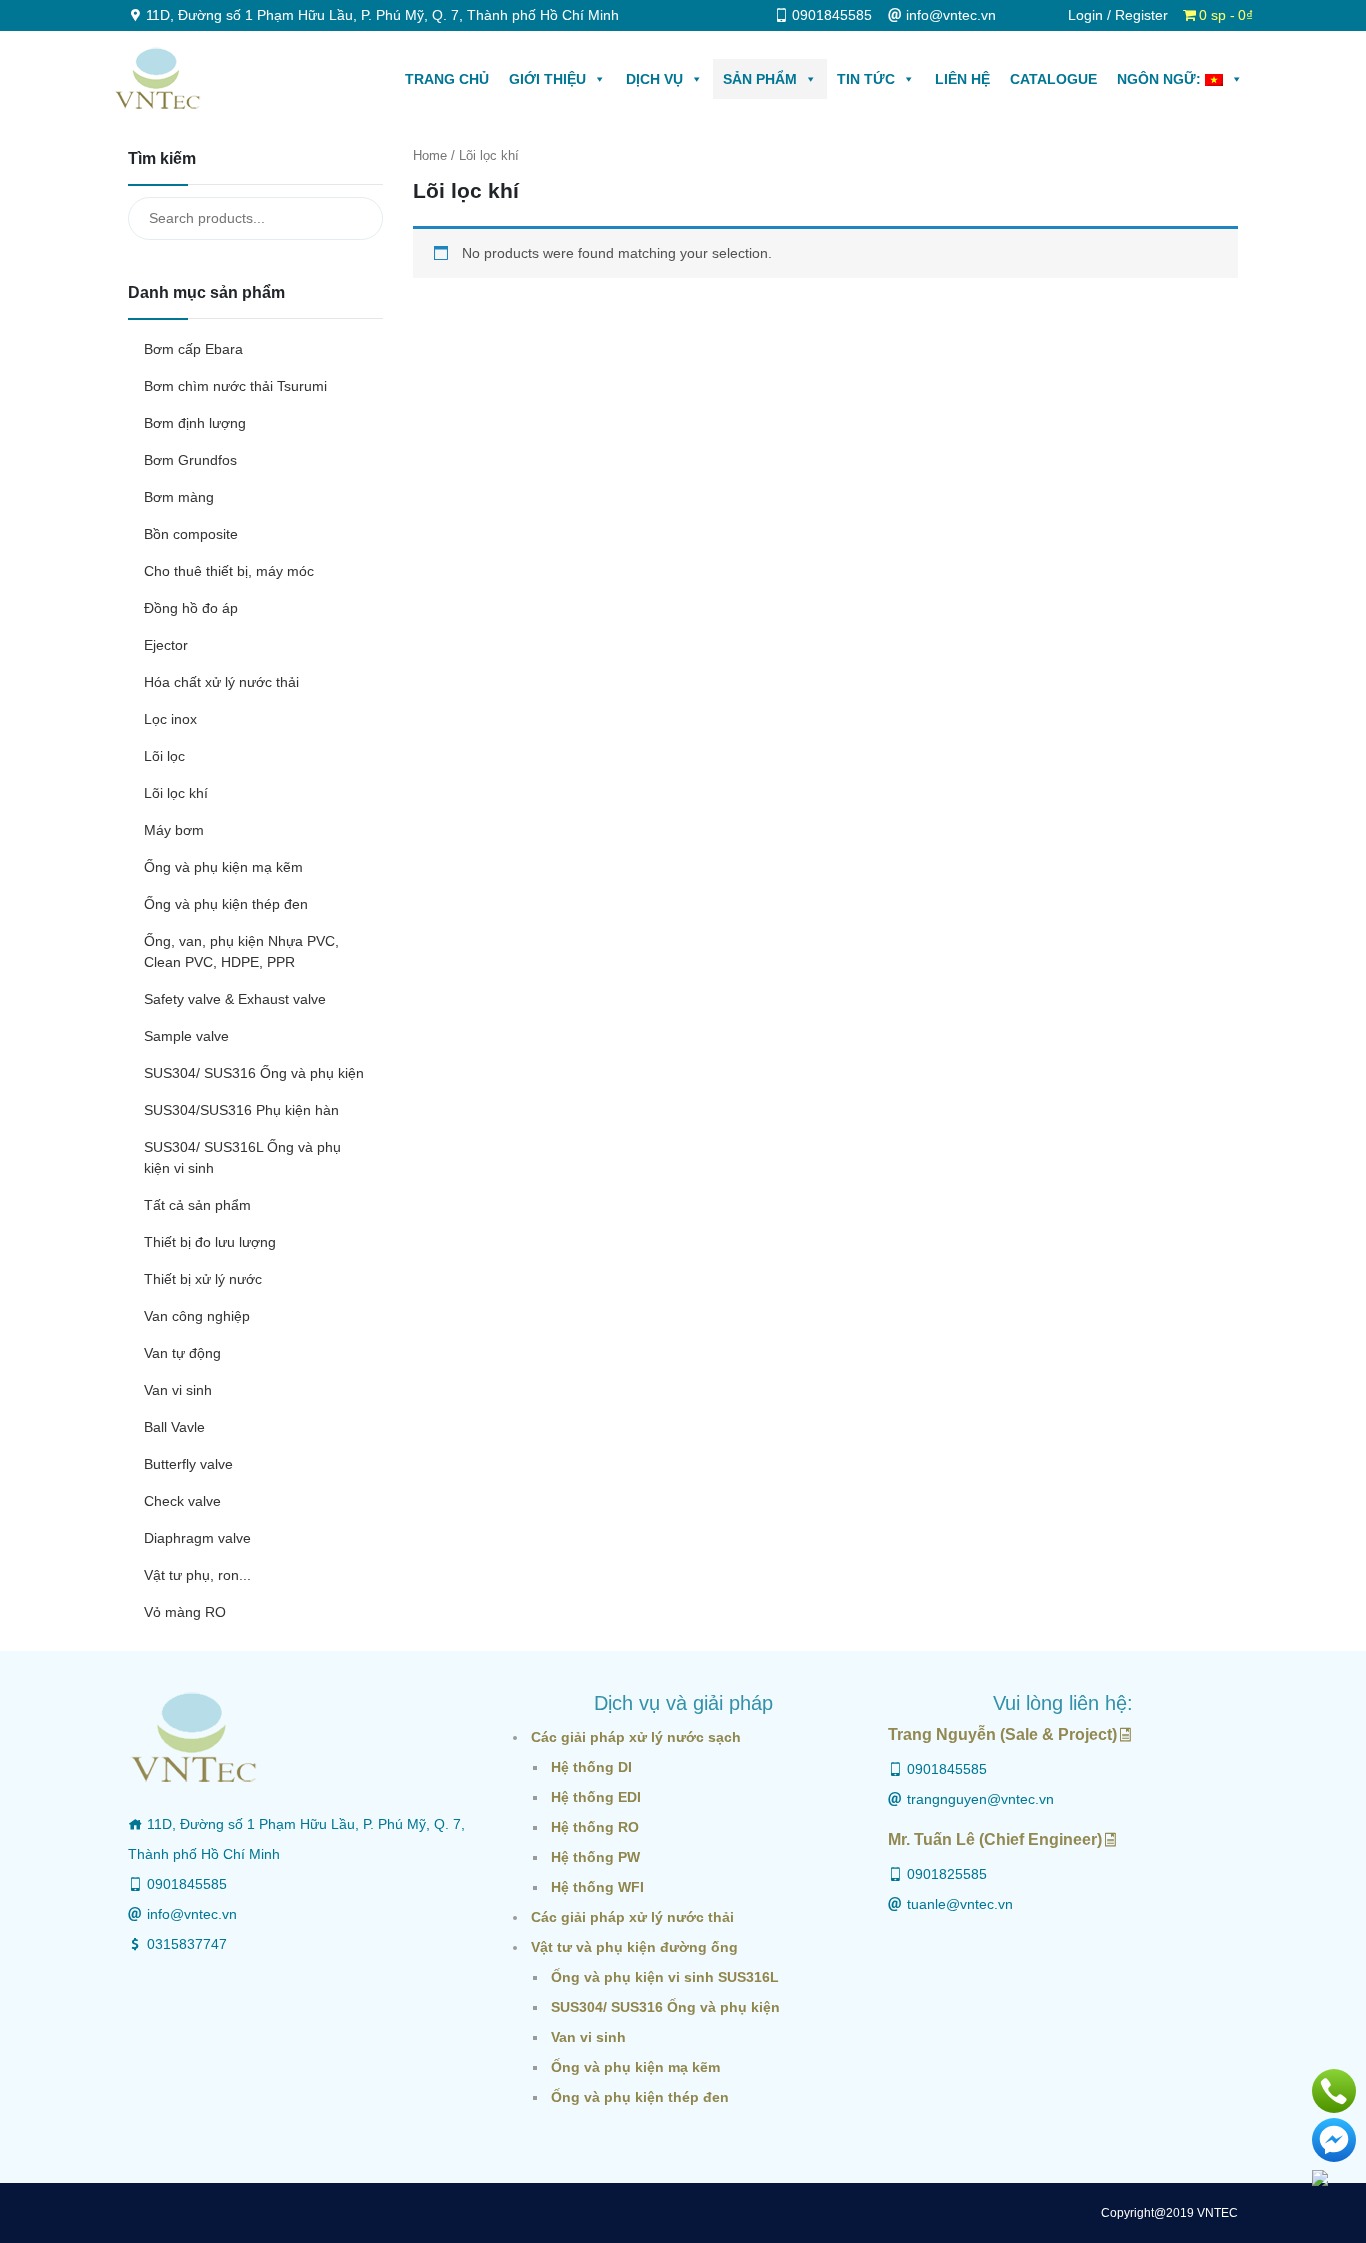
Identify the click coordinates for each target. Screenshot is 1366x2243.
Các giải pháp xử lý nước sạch (636, 1737)
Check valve (182, 1501)
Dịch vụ (654, 79)
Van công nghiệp (197, 1316)
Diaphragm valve (197, 1538)
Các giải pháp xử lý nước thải (632, 1917)
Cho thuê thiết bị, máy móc (229, 571)
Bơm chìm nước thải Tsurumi (235, 386)
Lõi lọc (164, 756)
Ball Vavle (174, 1427)
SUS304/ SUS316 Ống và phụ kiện (254, 1073)
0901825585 (947, 1874)
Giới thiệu (547, 79)
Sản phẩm (760, 79)
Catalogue (1053, 79)
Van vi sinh (178, 1390)
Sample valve (186, 1036)
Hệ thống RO (595, 1827)
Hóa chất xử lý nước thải (221, 682)
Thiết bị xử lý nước (203, 1279)
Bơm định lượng (195, 423)
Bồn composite (191, 534)
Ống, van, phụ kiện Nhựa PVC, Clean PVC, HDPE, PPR (241, 951)
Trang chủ (447, 79)
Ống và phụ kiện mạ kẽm (223, 867)
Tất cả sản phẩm (197, 1205)
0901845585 (187, 1884)
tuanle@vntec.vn (960, 1904)
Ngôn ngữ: (1161, 79)
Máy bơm (174, 830)
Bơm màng (179, 497)
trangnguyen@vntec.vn (980, 1799)
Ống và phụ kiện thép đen (226, 904)
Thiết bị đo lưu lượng (210, 1242)
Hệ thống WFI (597, 1887)
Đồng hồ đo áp (191, 608)
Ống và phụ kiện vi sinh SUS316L (665, 1977)
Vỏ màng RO (185, 1612)
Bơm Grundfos (190, 460)
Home (430, 155)
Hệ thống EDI (596, 1797)
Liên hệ (962, 79)
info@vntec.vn (192, 1914)
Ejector (166, 645)
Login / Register (1118, 15)
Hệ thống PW (595, 1857)
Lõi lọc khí (176, 793)
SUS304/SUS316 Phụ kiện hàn (241, 1110)
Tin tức (866, 79)
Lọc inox (170, 719)
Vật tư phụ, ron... (197, 1575)
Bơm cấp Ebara (193, 349)
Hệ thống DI (591, 1767)
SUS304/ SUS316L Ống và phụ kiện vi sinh (242, 1157)
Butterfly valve (188, 1464)
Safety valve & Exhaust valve (235, 999)
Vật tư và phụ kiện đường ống (634, 1947)
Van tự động (182, 1353)
